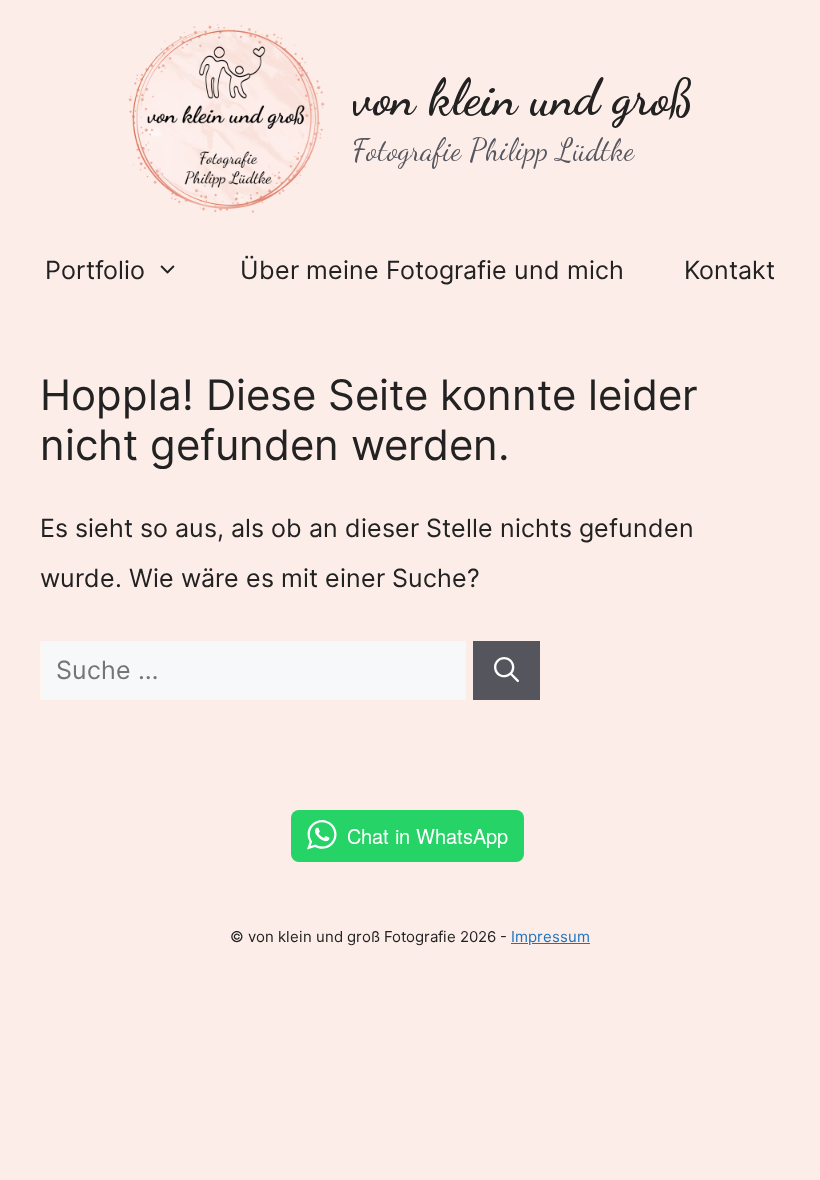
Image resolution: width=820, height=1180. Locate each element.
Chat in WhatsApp (427, 835)
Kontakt (729, 270)
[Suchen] (506, 671)
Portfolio (95, 270)
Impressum (550, 936)
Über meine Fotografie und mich (432, 270)
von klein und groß (523, 98)
